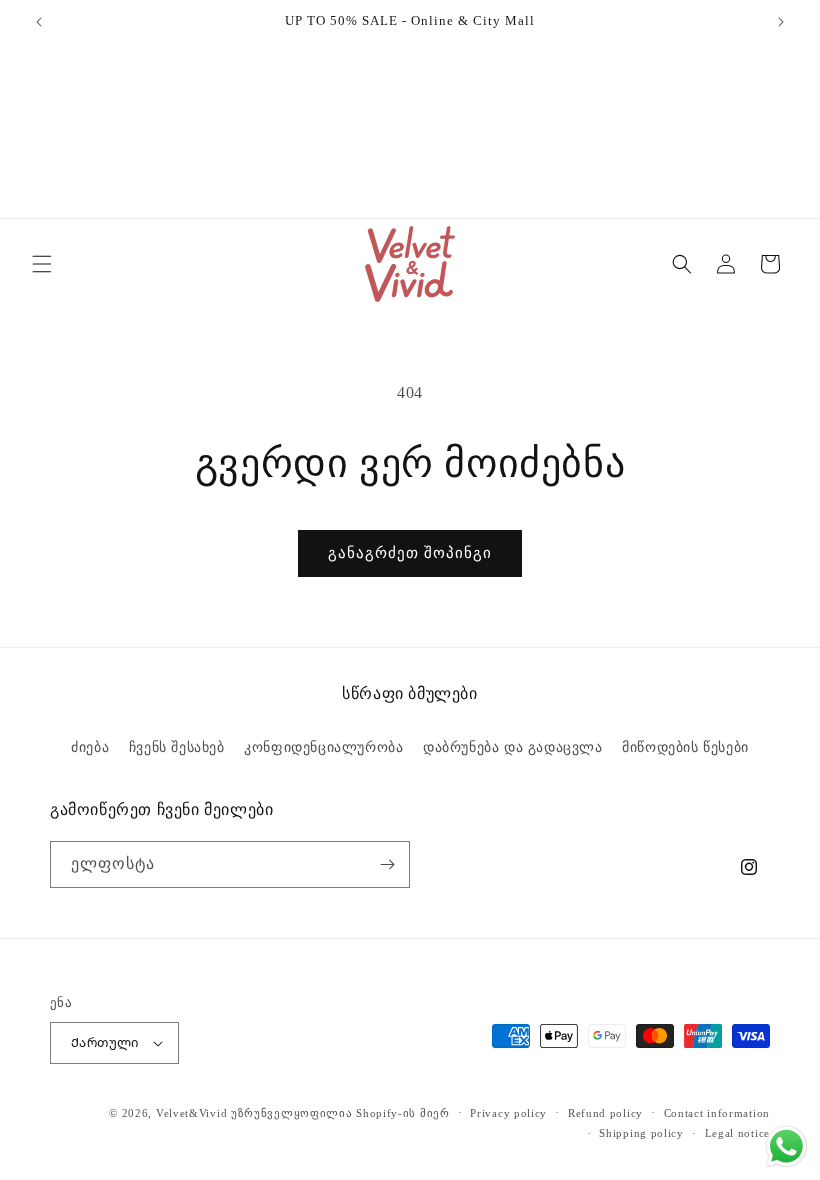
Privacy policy (508, 1113)
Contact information (717, 1113)
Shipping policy (641, 1133)
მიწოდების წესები (685, 747)
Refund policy (605, 1113)
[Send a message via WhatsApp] (786, 1146)
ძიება (90, 747)
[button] (42, 264)
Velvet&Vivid (191, 1113)
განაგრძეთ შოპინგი (410, 553)
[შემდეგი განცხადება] (781, 22)
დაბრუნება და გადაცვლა (513, 747)
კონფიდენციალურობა (323, 747)
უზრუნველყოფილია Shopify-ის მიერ (340, 1113)
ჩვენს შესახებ (177, 747)
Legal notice (737, 1133)
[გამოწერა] (387, 864)
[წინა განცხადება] (39, 22)
